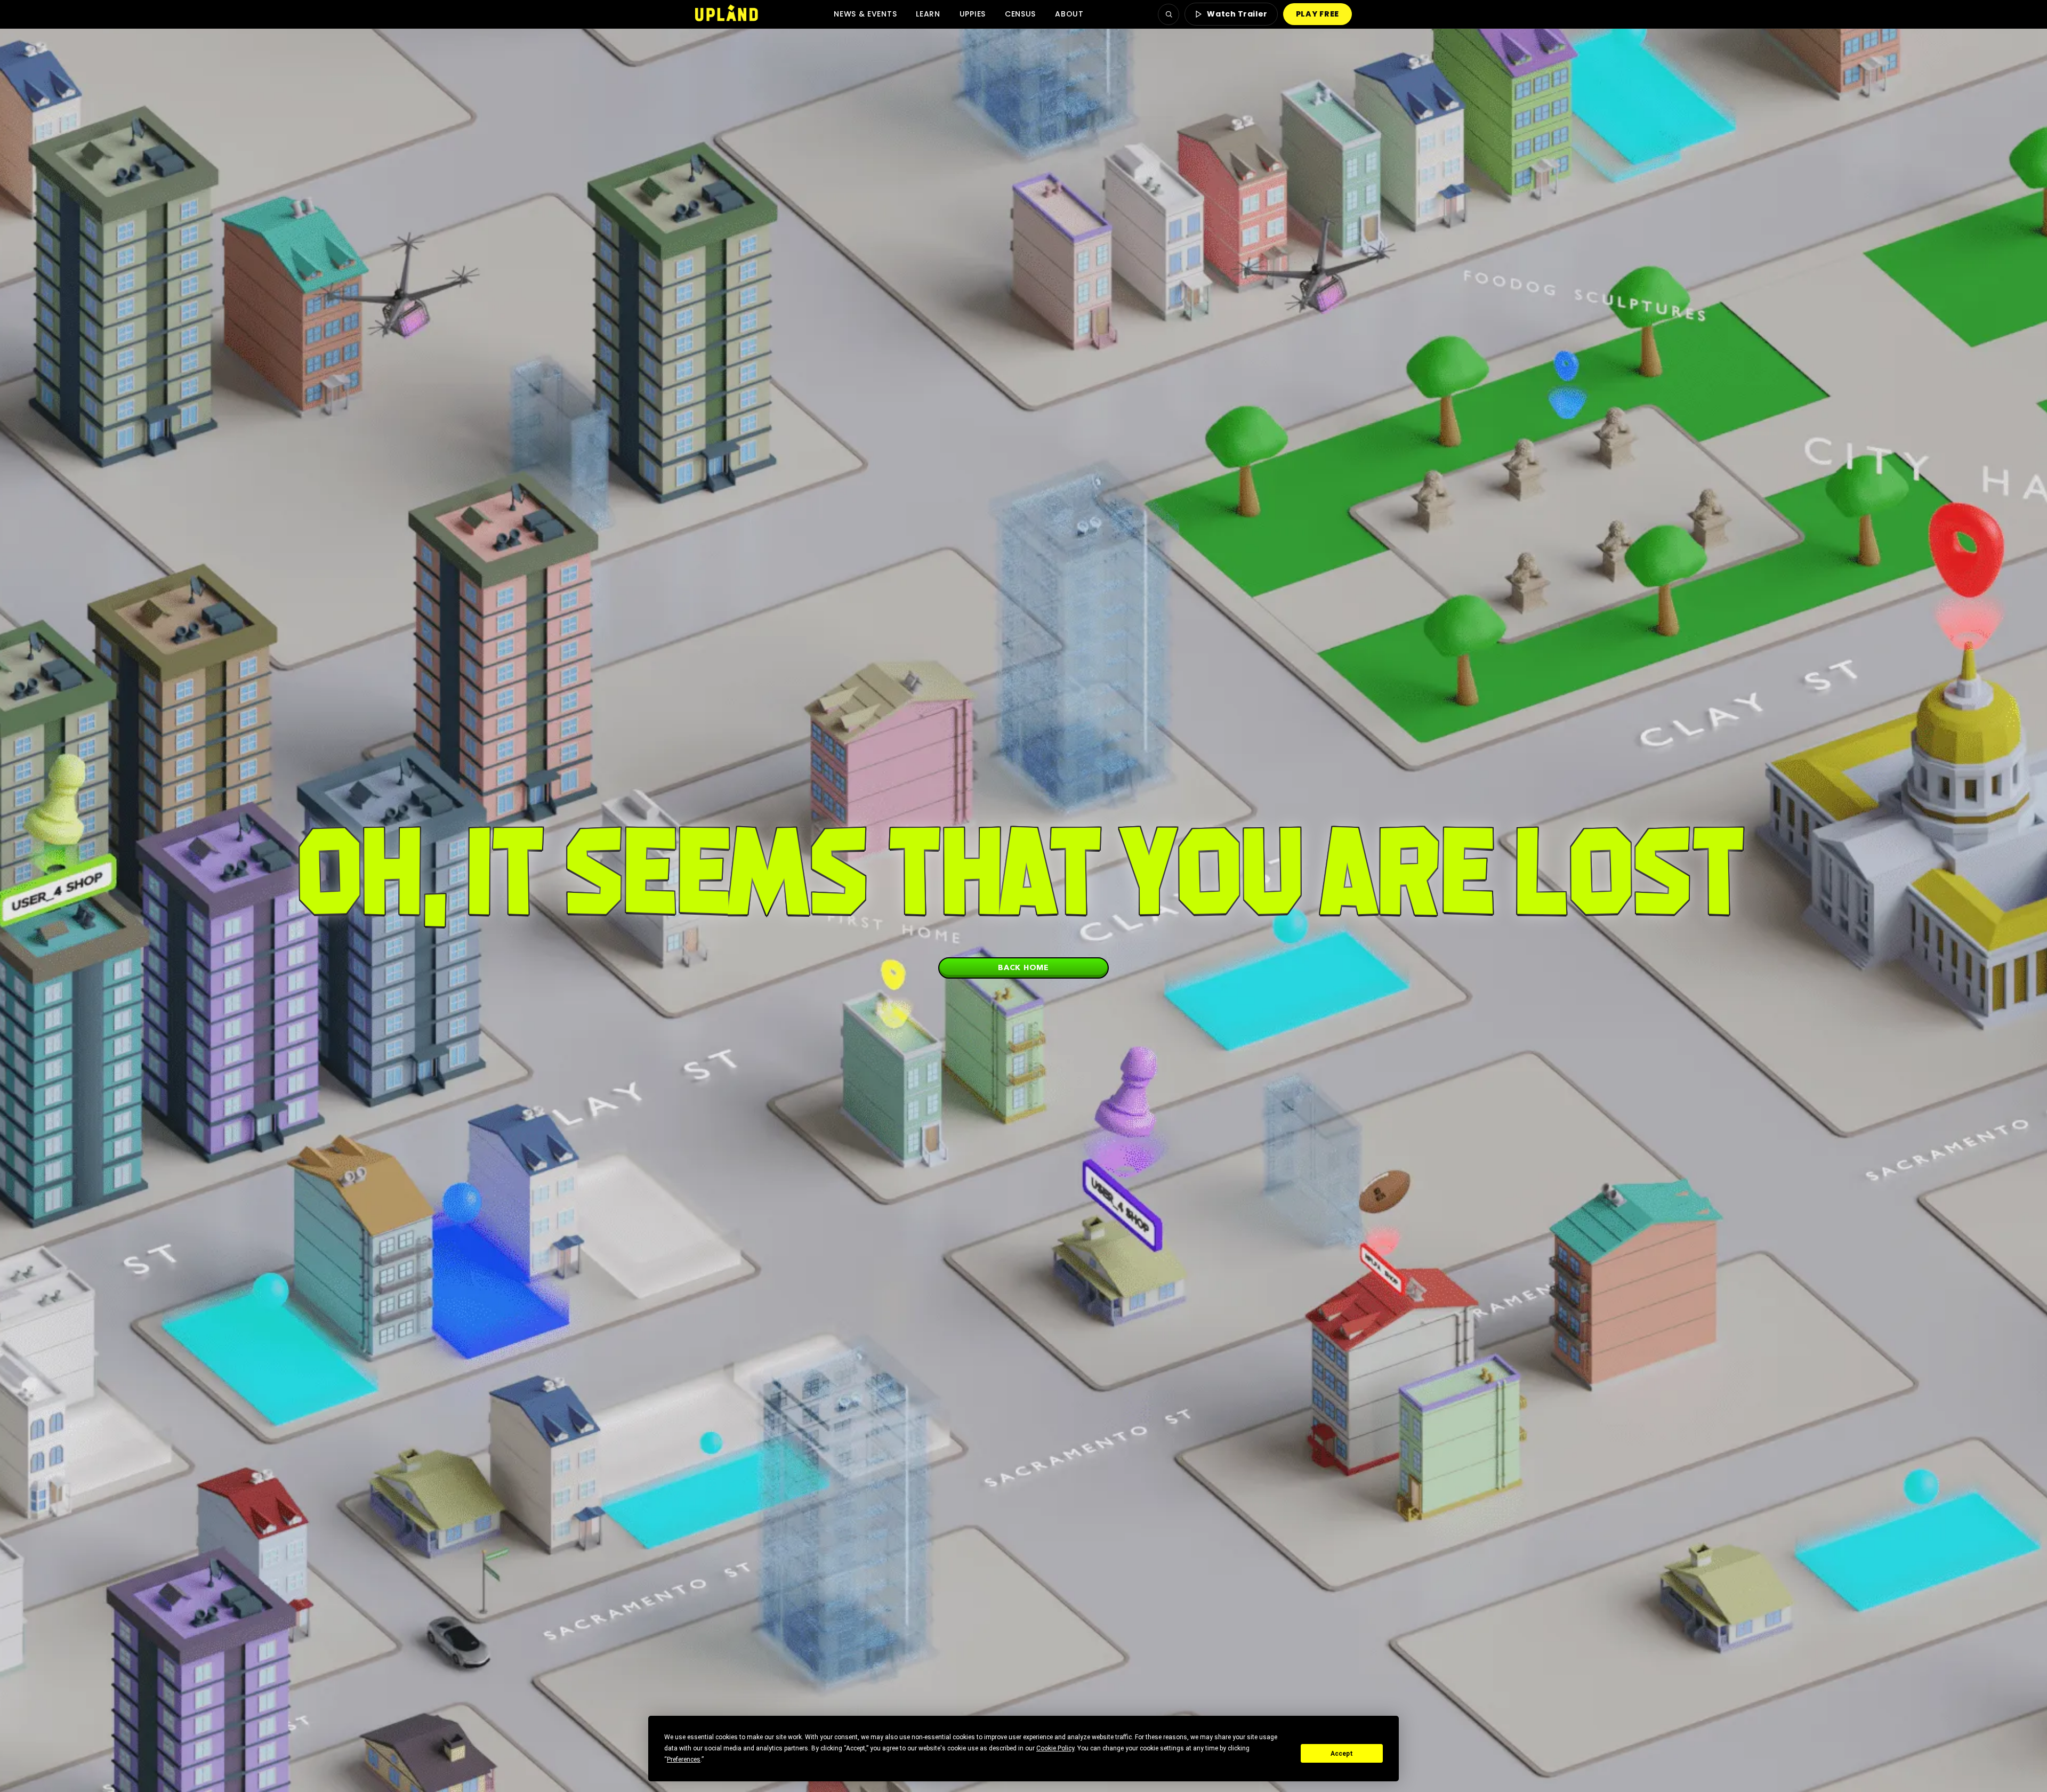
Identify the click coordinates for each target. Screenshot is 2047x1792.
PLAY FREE (1317, 14)
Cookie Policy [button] (1055, 1748)
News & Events (865, 14)
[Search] (1168, 14)
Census (1020, 14)
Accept (1342, 1754)
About (1069, 14)
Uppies (973, 14)
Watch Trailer (1237, 14)
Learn (928, 14)
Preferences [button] (684, 1759)
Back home (1023, 967)
